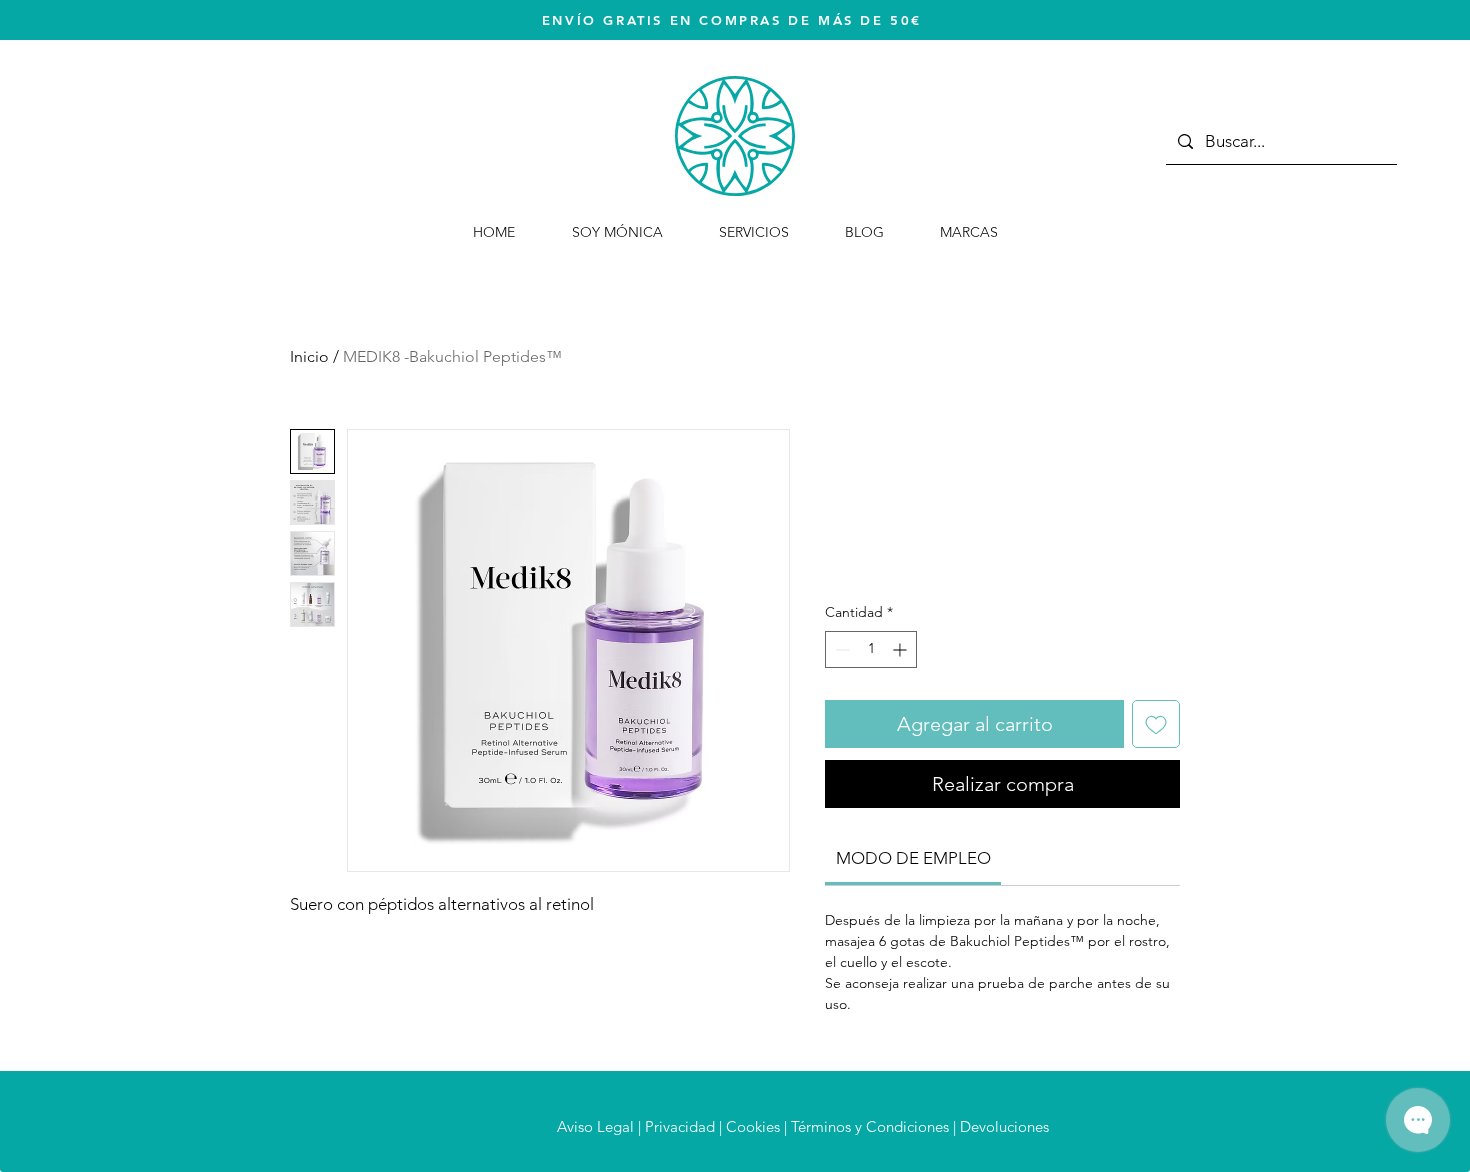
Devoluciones (1004, 1126)
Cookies (753, 1126)
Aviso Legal (595, 1126)
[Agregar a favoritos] (1156, 724)
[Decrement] (840, 649)
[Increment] (901, 649)
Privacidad (680, 1126)
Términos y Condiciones (870, 1126)
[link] (913, 858)
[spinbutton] (871, 649)
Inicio (309, 356)
